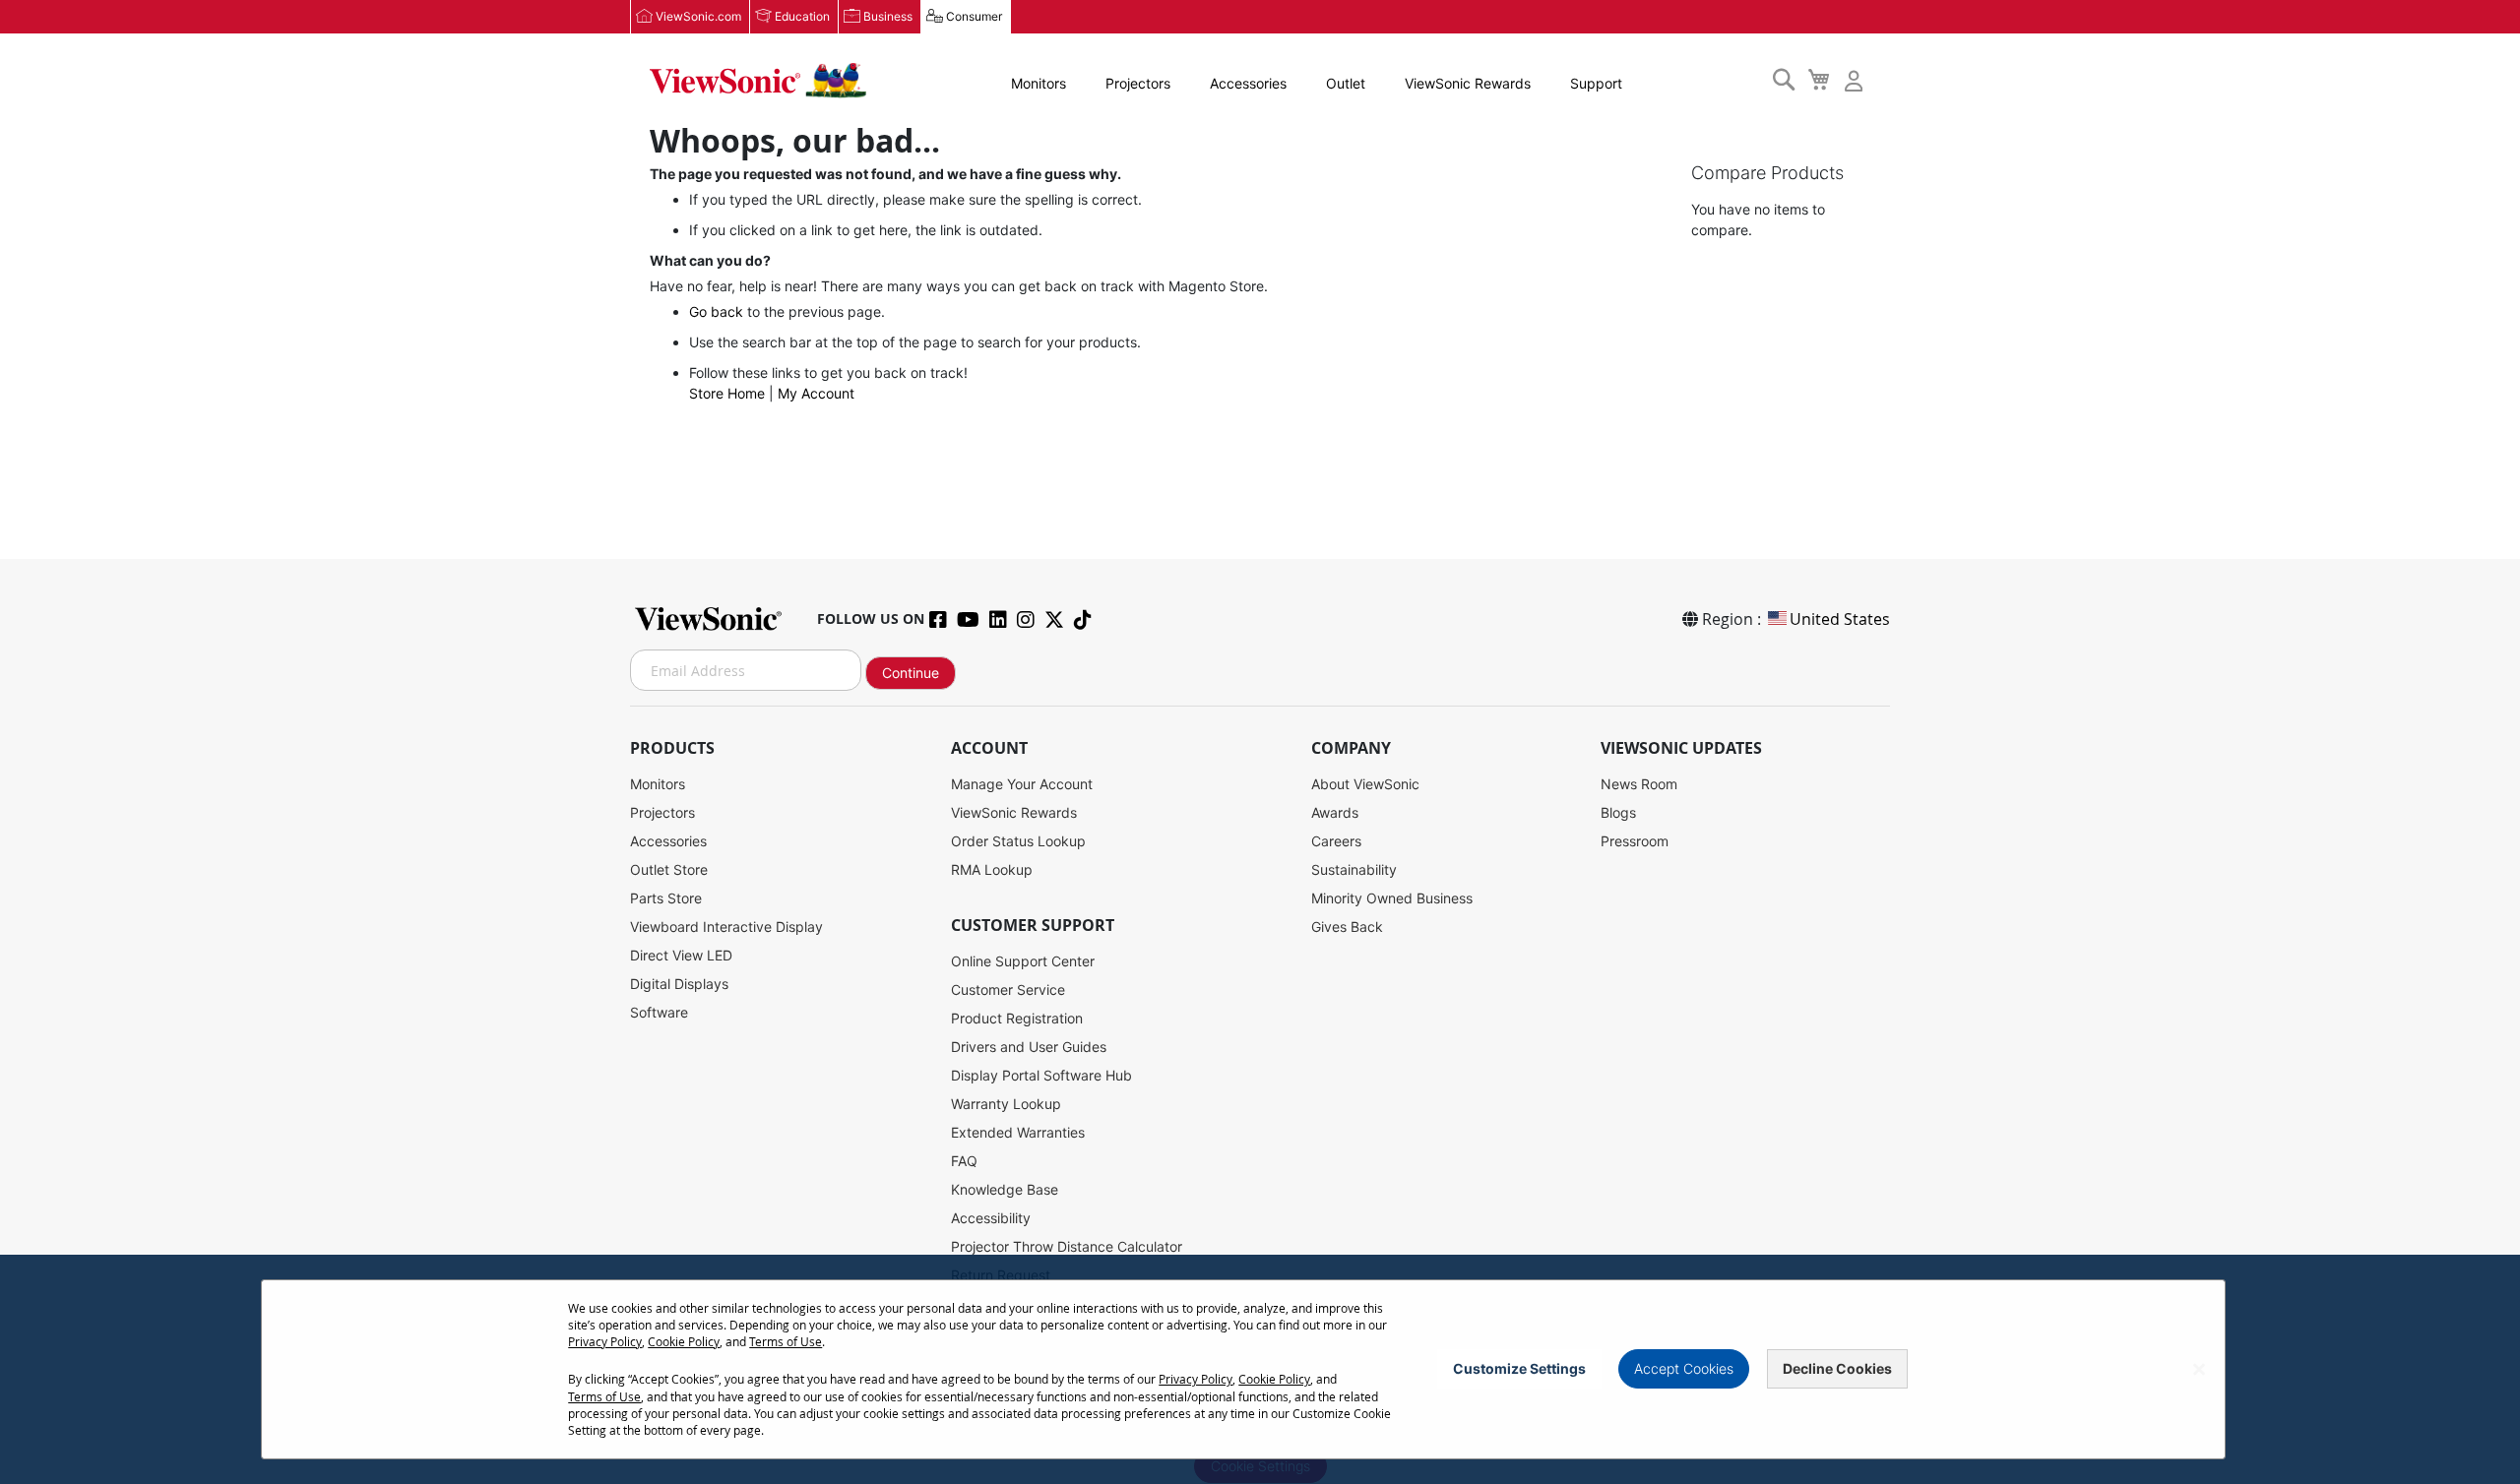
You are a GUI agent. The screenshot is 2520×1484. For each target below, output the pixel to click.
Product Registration (1017, 1018)
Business (888, 16)
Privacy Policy (605, 1341)
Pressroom (1635, 841)
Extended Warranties (1018, 1132)
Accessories (1248, 83)
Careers (1336, 841)
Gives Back (1347, 927)
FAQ (964, 1161)
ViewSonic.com (698, 16)
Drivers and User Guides (1029, 1047)
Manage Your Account (1022, 784)
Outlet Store (669, 869)
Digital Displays (679, 984)
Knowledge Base (1005, 1189)
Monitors (1039, 83)
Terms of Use (786, 1341)
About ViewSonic (1365, 784)
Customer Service (1008, 989)
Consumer (974, 16)
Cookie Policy (684, 1341)
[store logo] (758, 81)
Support (1596, 83)
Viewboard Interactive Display (726, 927)
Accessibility (991, 1218)
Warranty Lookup (1006, 1104)
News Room (1639, 784)
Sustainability (1354, 869)
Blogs (1618, 812)
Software (659, 1012)
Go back (716, 311)
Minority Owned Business (1392, 898)
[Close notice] (2199, 1369)
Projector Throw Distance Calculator (1067, 1246)
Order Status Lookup (1018, 841)
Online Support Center (1023, 961)
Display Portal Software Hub (1041, 1075)
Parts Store (666, 898)
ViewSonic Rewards (1468, 83)
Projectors (1138, 83)
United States (1840, 619)
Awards (1335, 812)
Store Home (727, 393)
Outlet (1346, 83)
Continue (911, 673)
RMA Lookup (992, 869)
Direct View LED (681, 955)
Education (802, 16)
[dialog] (1260, 1369)
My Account (816, 393)
